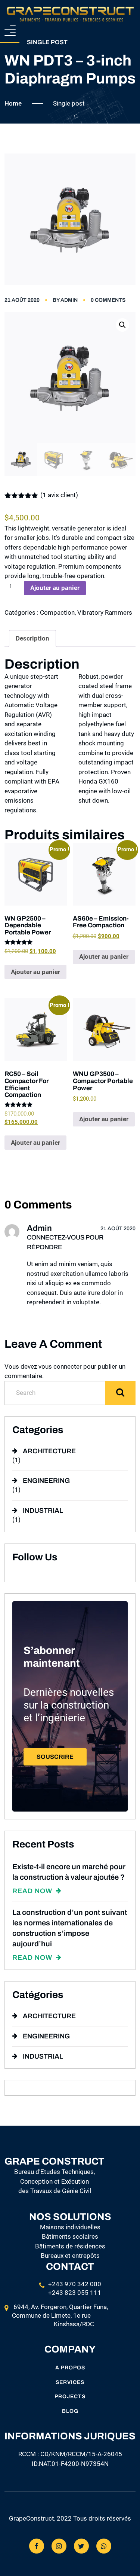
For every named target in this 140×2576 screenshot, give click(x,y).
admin (69, 300)
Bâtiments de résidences (70, 2246)
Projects (70, 2396)
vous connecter (60, 1366)
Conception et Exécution (55, 2181)
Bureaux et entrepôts (70, 2256)
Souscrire (55, 1757)
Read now (33, 1891)
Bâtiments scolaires (70, 2236)
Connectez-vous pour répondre (65, 1242)
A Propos (70, 2368)
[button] (122, 325)
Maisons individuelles (70, 2227)
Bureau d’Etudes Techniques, (55, 2172)
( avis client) (59, 495)
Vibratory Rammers (105, 612)
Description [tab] (32, 638)
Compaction (57, 612)
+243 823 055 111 (75, 2293)
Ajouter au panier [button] (35, 972)
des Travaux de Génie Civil (55, 2191)
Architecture (49, 1451)
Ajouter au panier (55, 588)
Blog (70, 2411)
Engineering (46, 1481)
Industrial (43, 1511)
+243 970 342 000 (75, 2284)
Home (13, 103)
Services (70, 2382)
